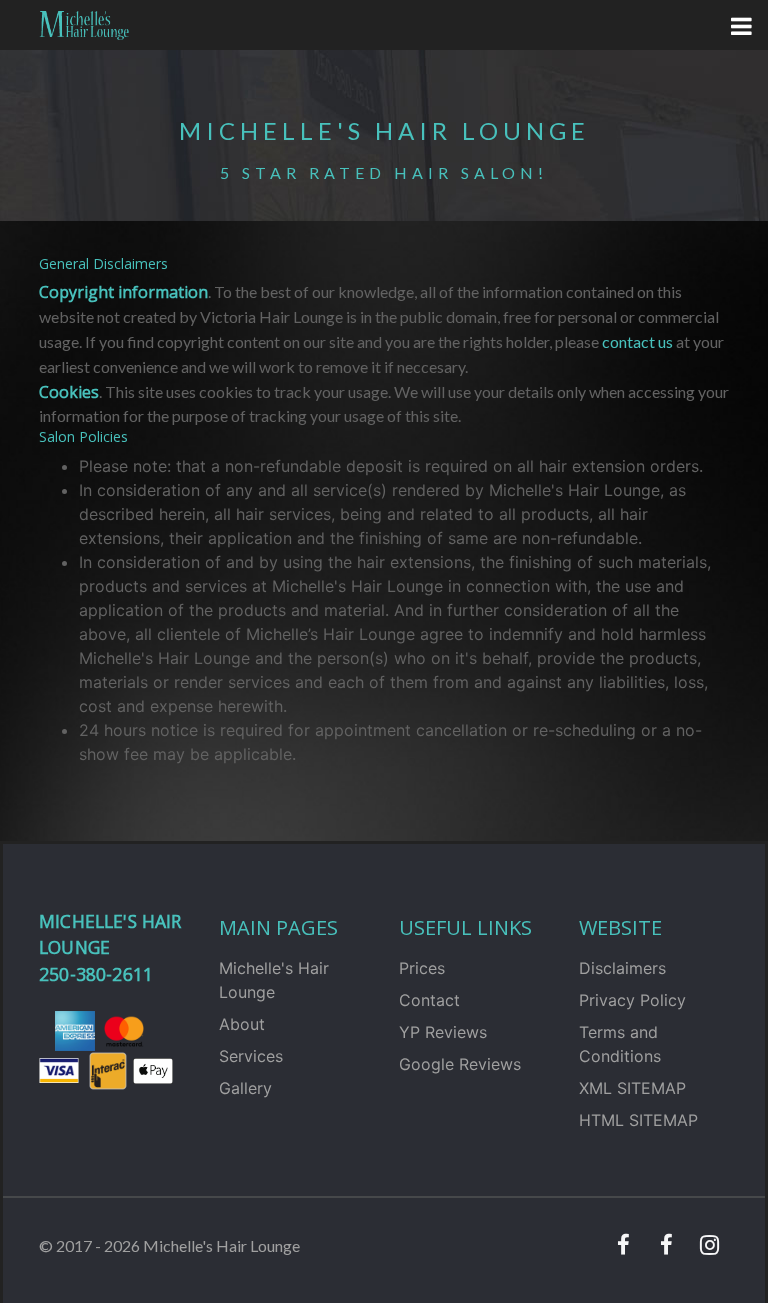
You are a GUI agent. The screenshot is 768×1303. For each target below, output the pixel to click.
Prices (422, 968)
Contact (429, 1000)
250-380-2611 (96, 974)
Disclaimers (622, 968)
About (242, 1024)
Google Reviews (460, 1064)
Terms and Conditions (620, 1044)
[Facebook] (622, 1246)
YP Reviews (443, 1032)
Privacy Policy (632, 1000)
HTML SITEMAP (638, 1120)
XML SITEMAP (632, 1088)
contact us (637, 341)
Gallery (245, 1088)
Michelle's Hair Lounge (274, 980)
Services (251, 1056)
